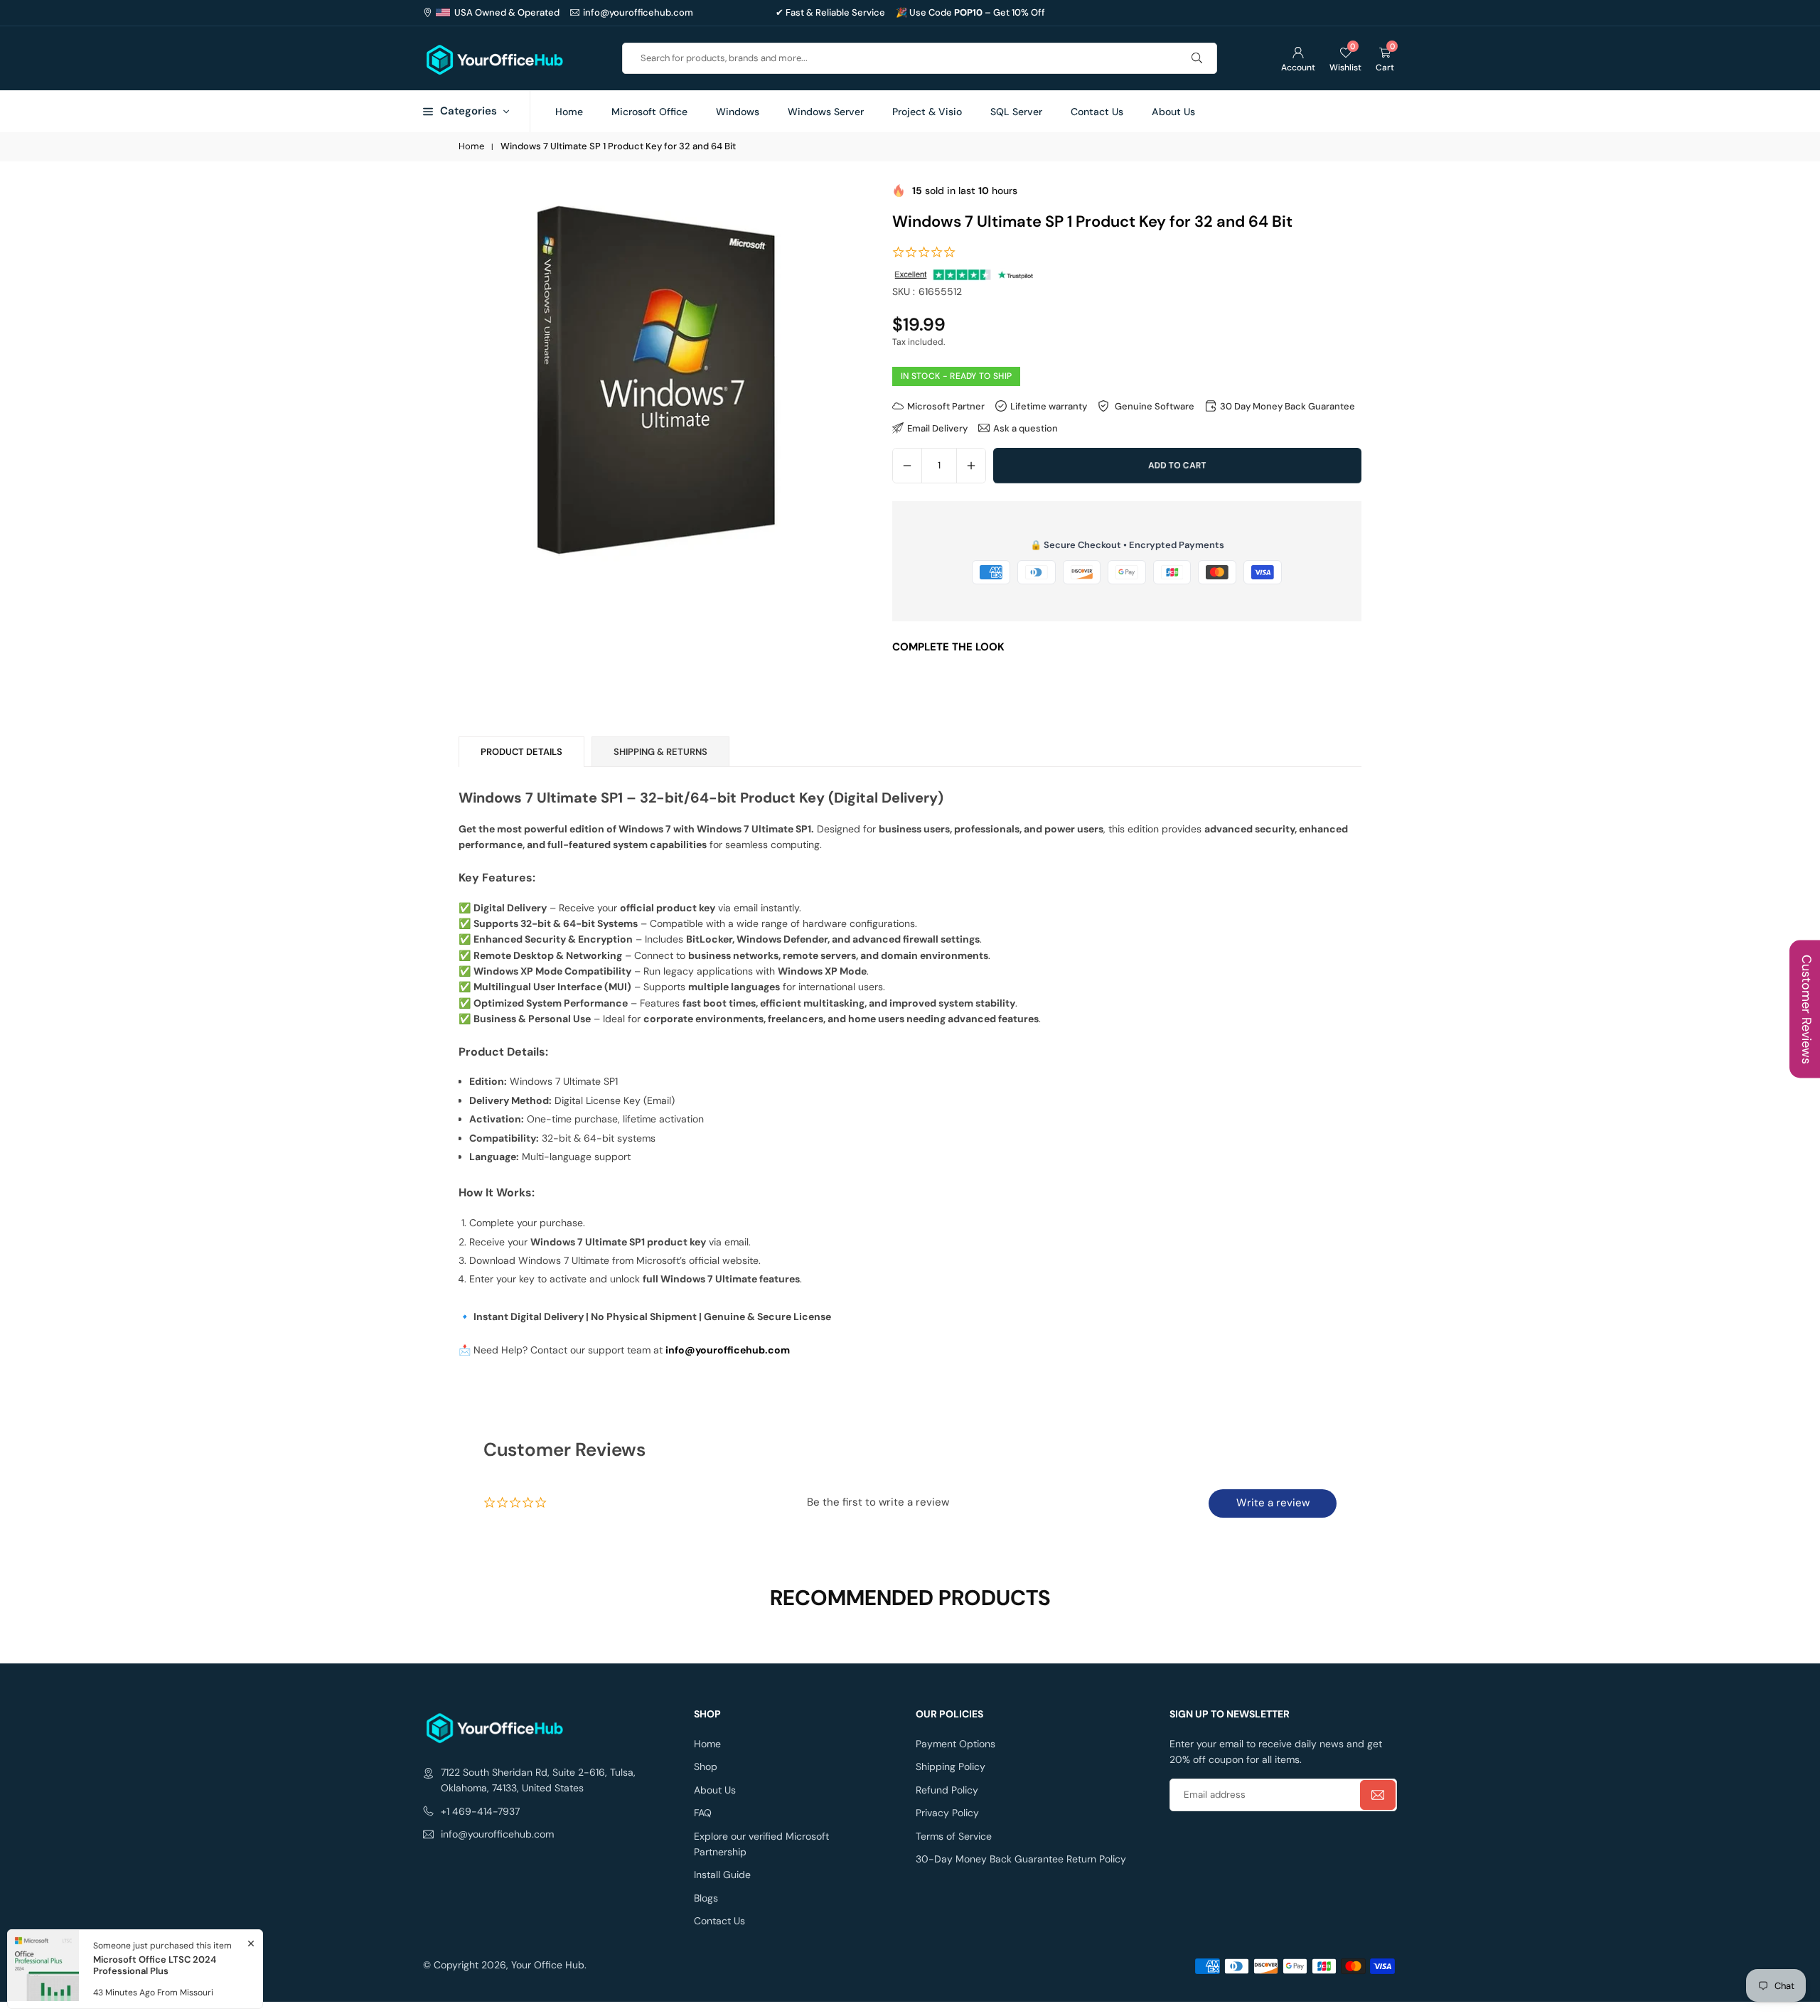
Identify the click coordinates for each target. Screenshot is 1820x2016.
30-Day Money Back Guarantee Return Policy (1021, 1859)
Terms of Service (954, 1836)
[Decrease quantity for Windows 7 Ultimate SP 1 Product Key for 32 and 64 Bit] (907, 466)
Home (569, 112)
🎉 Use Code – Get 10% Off (970, 13)
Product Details (521, 752)
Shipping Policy (951, 1766)
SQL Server (1016, 112)
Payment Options (955, 1744)
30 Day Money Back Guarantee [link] (1288, 406)
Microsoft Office (649, 112)
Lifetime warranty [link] (1049, 406)
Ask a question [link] (1026, 428)
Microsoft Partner (946, 406)
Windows (738, 112)
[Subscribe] (1378, 1795)
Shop (706, 1766)
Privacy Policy (947, 1813)
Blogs (706, 1898)
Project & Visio (927, 112)
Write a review (1273, 1503)
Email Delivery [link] (937, 428)
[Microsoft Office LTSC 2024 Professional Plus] (43, 1969)
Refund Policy (947, 1790)
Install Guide (722, 1875)
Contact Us (1097, 112)
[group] (656, 380)
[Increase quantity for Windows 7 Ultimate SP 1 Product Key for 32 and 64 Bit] (971, 466)
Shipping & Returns (660, 752)
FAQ (703, 1813)
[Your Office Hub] (494, 57)
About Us (1173, 112)
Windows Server (826, 112)
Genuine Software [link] (1153, 406)
